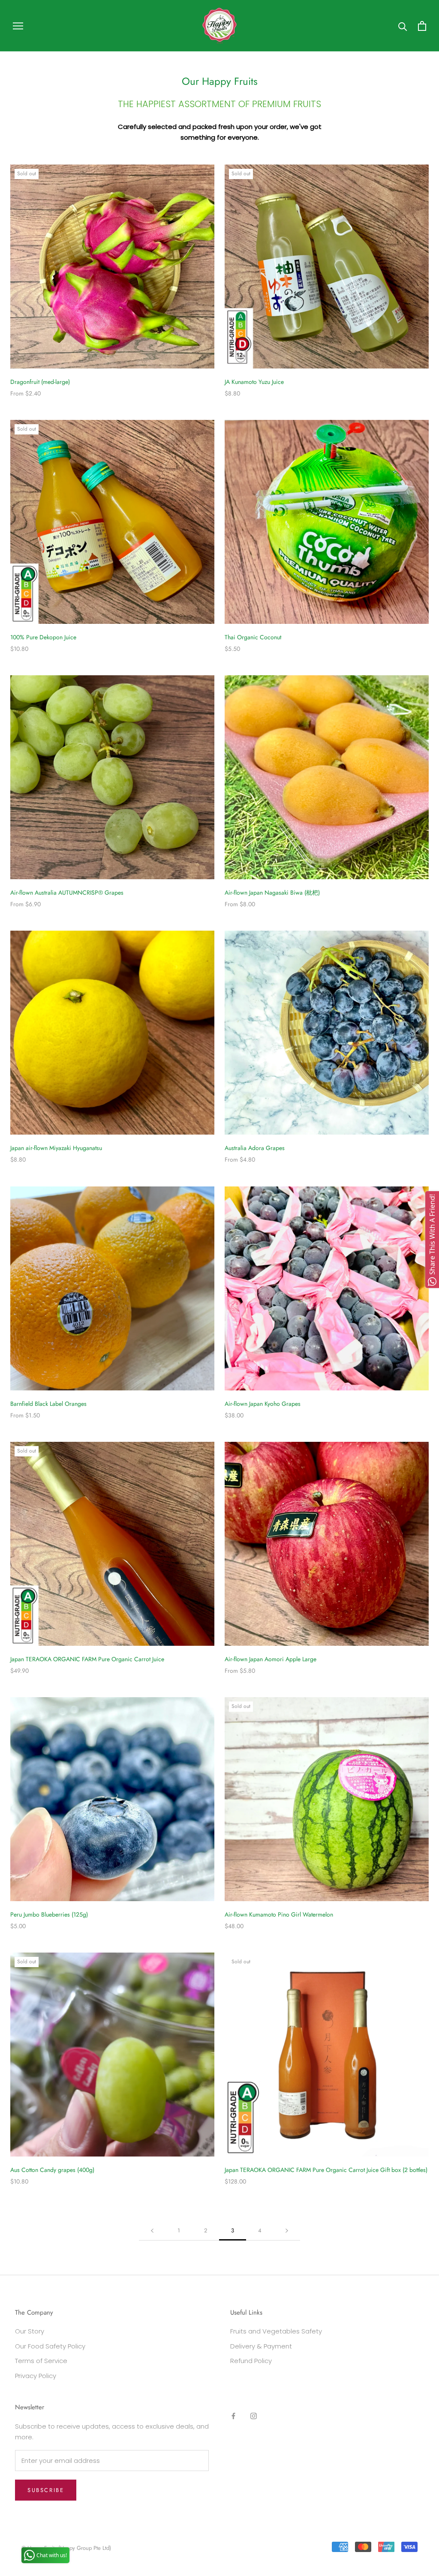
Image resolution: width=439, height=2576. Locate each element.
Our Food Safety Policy (50, 2346)
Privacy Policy (36, 2376)
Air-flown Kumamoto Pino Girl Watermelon (279, 1914)
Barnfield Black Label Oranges (48, 1404)
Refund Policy (251, 2361)
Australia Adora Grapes (255, 1148)
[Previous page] (152, 2231)
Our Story (30, 2331)
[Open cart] (422, 26)
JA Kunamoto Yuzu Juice (254, 382)
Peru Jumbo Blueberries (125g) (49, 1914)
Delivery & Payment (261, 2346)
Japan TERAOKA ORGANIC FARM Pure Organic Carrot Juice (87, 1659)
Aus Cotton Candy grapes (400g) (52, 2170)
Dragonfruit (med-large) (40, 382)
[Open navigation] (18, 25)
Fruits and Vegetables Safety (276, 2331)
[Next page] (287, 2231)
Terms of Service (41, 2361)
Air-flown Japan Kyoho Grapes (263, 1404)
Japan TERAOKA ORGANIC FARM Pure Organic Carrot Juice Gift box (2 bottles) (326, 2170)
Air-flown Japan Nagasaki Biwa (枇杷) (272, 893)
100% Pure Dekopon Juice (43, 637)
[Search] (403, 26)
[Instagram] (254, 2416)
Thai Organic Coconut (253, 637)
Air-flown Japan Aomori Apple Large (271, 1659)
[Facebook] (233, 2416)
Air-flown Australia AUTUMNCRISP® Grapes (67, 893)
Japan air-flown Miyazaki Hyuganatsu (56, 1148)
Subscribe (46, 2490)
